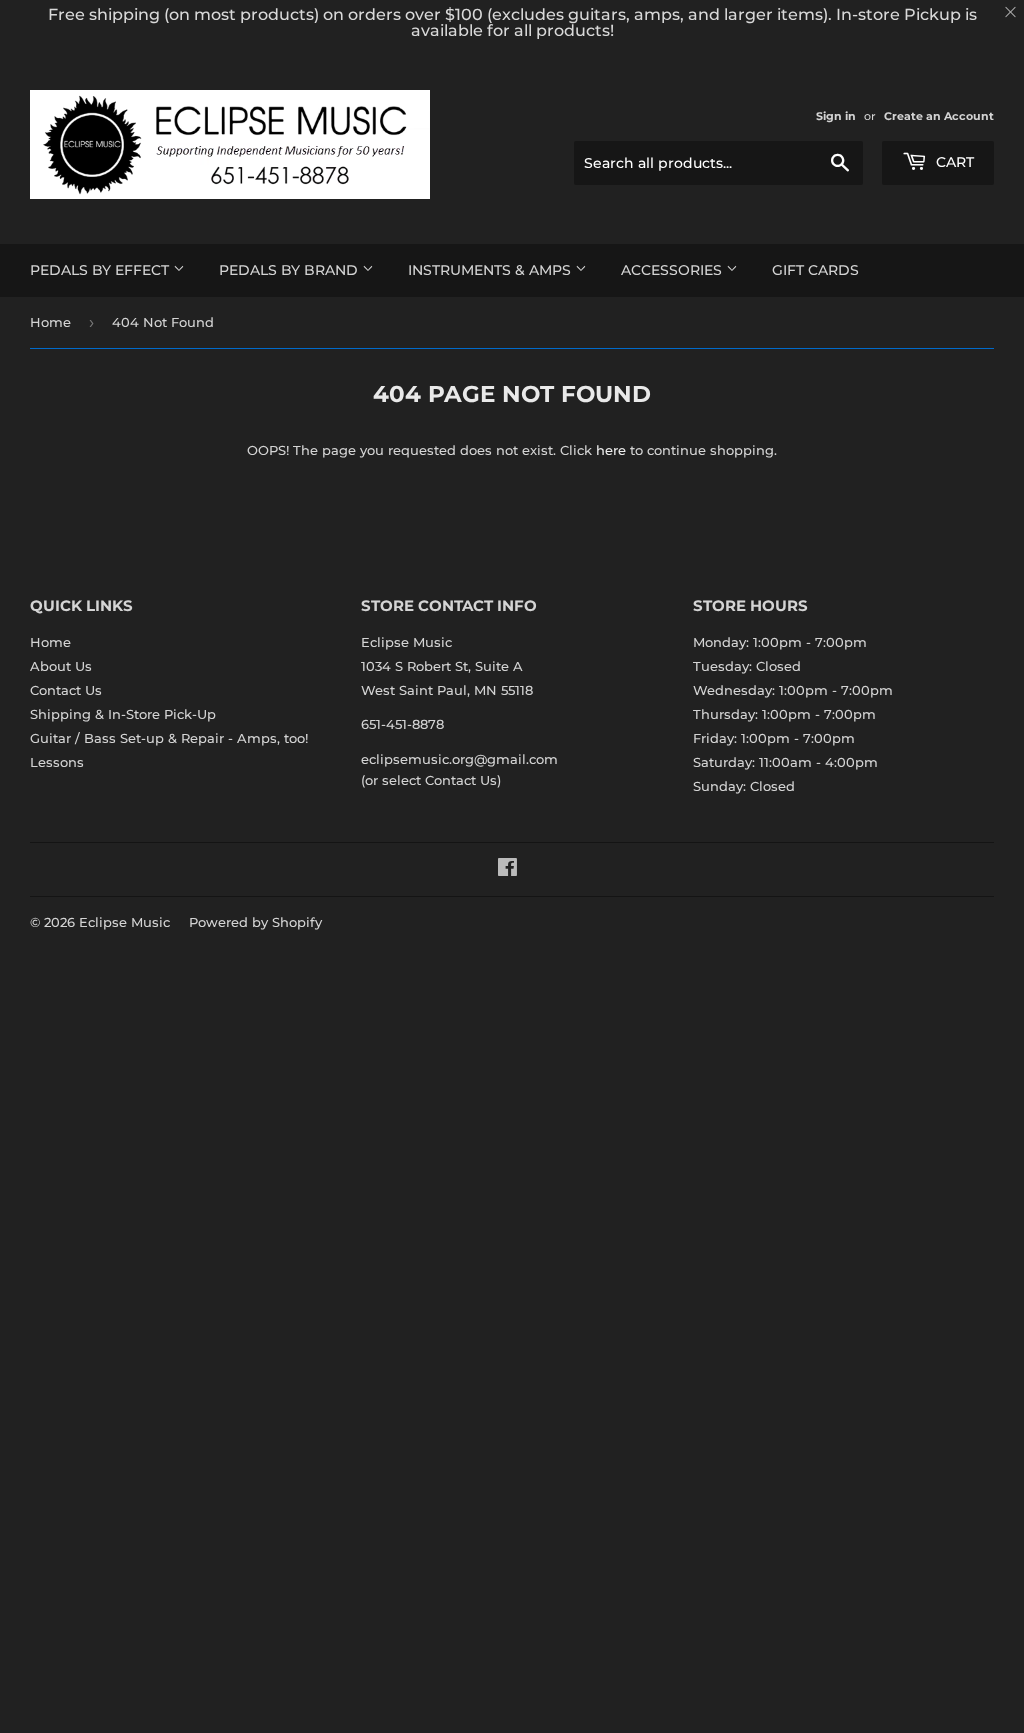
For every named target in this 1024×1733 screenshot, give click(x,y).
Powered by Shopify (255, 922)
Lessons (57, 762)
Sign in (836, 116)
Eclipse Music (124, 922)
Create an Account (939, 116)
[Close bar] (1011, 12)
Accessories (673, 270)
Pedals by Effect (101, 270)
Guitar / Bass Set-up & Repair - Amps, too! (169, 738)
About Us (61, 666)
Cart (953, 162)
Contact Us (66, 690)
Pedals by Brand (290, 270)
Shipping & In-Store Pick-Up (123, 714)
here (611, 450)
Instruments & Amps (491, 270)
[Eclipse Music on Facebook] (507, 870)
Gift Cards (815, 270)
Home (50, 322)
